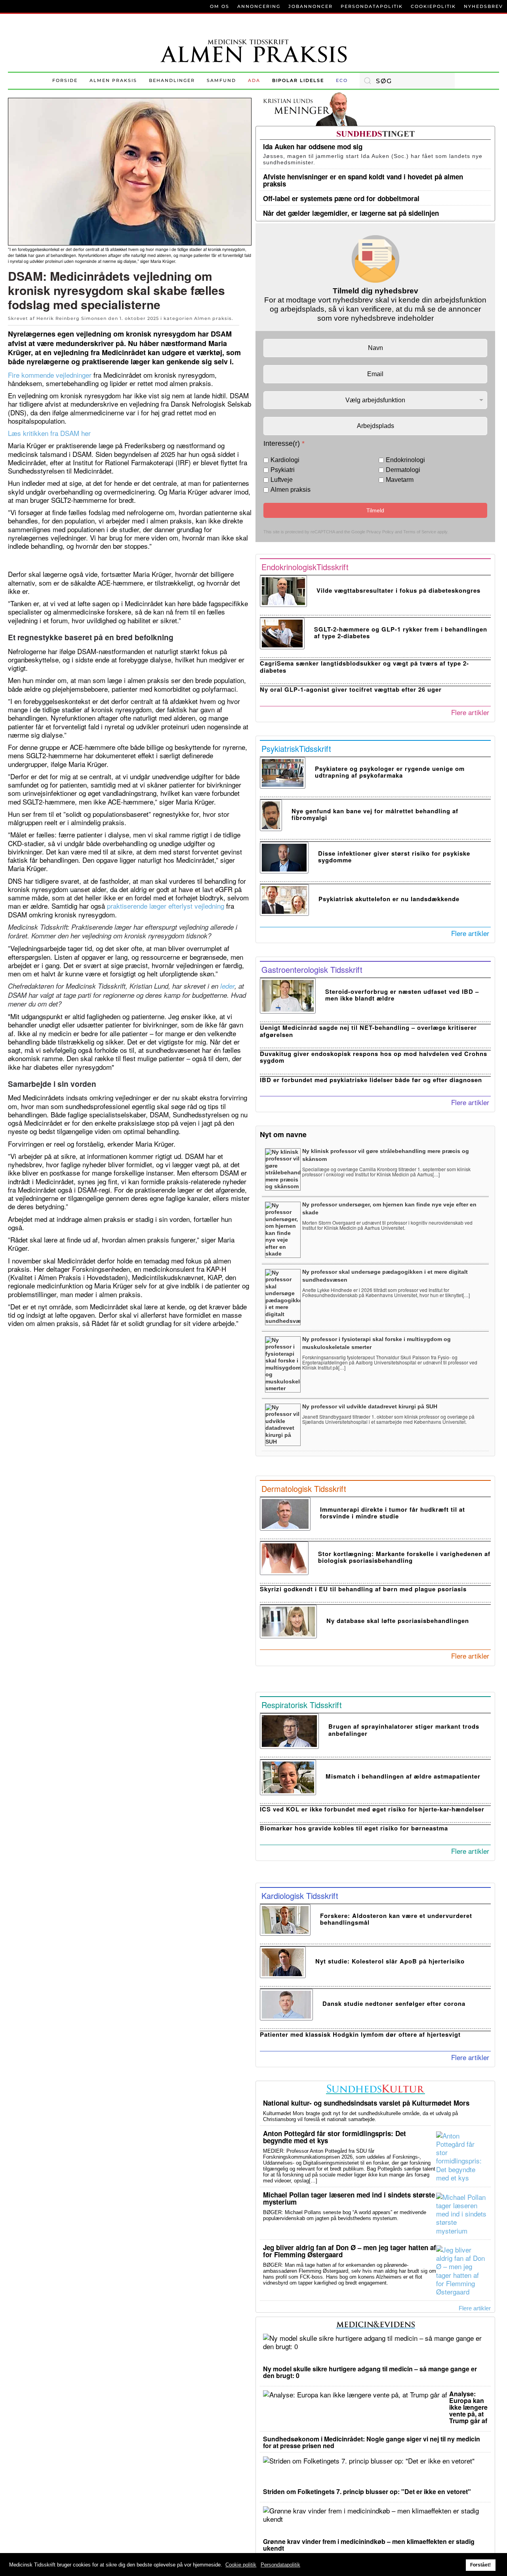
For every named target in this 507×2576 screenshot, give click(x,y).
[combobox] (407, 81)
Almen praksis (113, 80)
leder (227, 986)
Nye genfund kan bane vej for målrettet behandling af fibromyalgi (375, 814)
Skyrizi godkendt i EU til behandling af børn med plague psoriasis (363, 1589)
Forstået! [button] (480, 2565)
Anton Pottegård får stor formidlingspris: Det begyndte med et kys (335, 2137)
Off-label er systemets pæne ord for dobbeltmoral (341, 198)
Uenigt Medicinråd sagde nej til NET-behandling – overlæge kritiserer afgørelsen (368, 1031)
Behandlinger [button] (172, 80)
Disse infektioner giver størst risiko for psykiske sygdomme (394, 857)
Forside (65, 80)
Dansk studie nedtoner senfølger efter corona (394, 2003)
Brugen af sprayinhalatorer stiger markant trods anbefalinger (404, 1730)
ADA (254, 80)
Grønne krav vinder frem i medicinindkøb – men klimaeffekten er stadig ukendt (369, 2545)
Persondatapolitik (372, 6)
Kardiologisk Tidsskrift (300, 1896)
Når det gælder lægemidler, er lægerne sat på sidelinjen (351, 213)
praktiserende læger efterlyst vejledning (165, 906)
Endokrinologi (405, 460)
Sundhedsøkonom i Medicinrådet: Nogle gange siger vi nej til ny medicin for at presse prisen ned (372, 2442)
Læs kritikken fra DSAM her (49, 433)
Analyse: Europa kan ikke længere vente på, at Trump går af (468, 2407)
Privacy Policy (380, 531)
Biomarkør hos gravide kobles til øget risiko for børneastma (354, 1828)
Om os (220, 6)
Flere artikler (470, 712)
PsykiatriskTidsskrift (296, 749)
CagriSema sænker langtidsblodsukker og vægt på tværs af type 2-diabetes (364, 667)
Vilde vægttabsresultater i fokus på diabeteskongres (398, 590)
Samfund (221, 80)
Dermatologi (403, 470)
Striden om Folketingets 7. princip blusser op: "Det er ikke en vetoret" (367, 2491)
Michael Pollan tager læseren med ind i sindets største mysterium (349, 2198)
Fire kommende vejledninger (50, 375)
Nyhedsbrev (483, 6)
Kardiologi (285, 460)
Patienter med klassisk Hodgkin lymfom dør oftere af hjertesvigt (360, 2034)
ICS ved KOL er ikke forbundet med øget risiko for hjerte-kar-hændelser (372, 1809)
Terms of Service (420, 531)
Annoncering (259, 6)
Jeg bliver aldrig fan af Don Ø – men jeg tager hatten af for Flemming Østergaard (350, 2251)
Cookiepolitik (433, 6)
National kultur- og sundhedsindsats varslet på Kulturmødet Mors (366, 2103)
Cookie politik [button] (241, 2565)
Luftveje (282, 480)
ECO (342, 80)
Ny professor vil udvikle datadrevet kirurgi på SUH (370, 1406)
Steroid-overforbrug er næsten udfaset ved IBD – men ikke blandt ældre (402, 995)
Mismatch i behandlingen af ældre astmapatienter (403, 1776)
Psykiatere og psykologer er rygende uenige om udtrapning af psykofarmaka (390, 772)
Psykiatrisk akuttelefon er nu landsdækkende (389, 899)
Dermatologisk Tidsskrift (304, 1489)
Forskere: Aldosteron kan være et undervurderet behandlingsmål (396, 1919)
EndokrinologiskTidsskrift (305, 567)
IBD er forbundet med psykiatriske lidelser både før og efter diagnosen (371, 1080)
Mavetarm (400, 480)
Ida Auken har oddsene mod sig (313, 146)
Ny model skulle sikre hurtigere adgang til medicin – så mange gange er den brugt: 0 (370, 2372)
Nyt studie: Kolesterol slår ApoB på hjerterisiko (390, 1961)
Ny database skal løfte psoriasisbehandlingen (398, 1621)
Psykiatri (283, 470)
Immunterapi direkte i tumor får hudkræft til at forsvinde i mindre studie (393, 1513)
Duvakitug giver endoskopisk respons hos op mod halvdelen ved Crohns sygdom (374, 1057)
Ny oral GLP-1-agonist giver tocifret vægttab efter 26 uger (351, 689)
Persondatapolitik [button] (280, 2565)
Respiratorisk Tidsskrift (302, 1705)
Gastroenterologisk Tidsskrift (312, 969)
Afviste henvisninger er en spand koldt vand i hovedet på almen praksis (363, 180)
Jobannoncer (311, 6)
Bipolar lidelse (298, 80)
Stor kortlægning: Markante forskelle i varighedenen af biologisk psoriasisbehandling (404, 1557)
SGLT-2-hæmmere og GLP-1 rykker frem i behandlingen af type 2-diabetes (401, 633)
